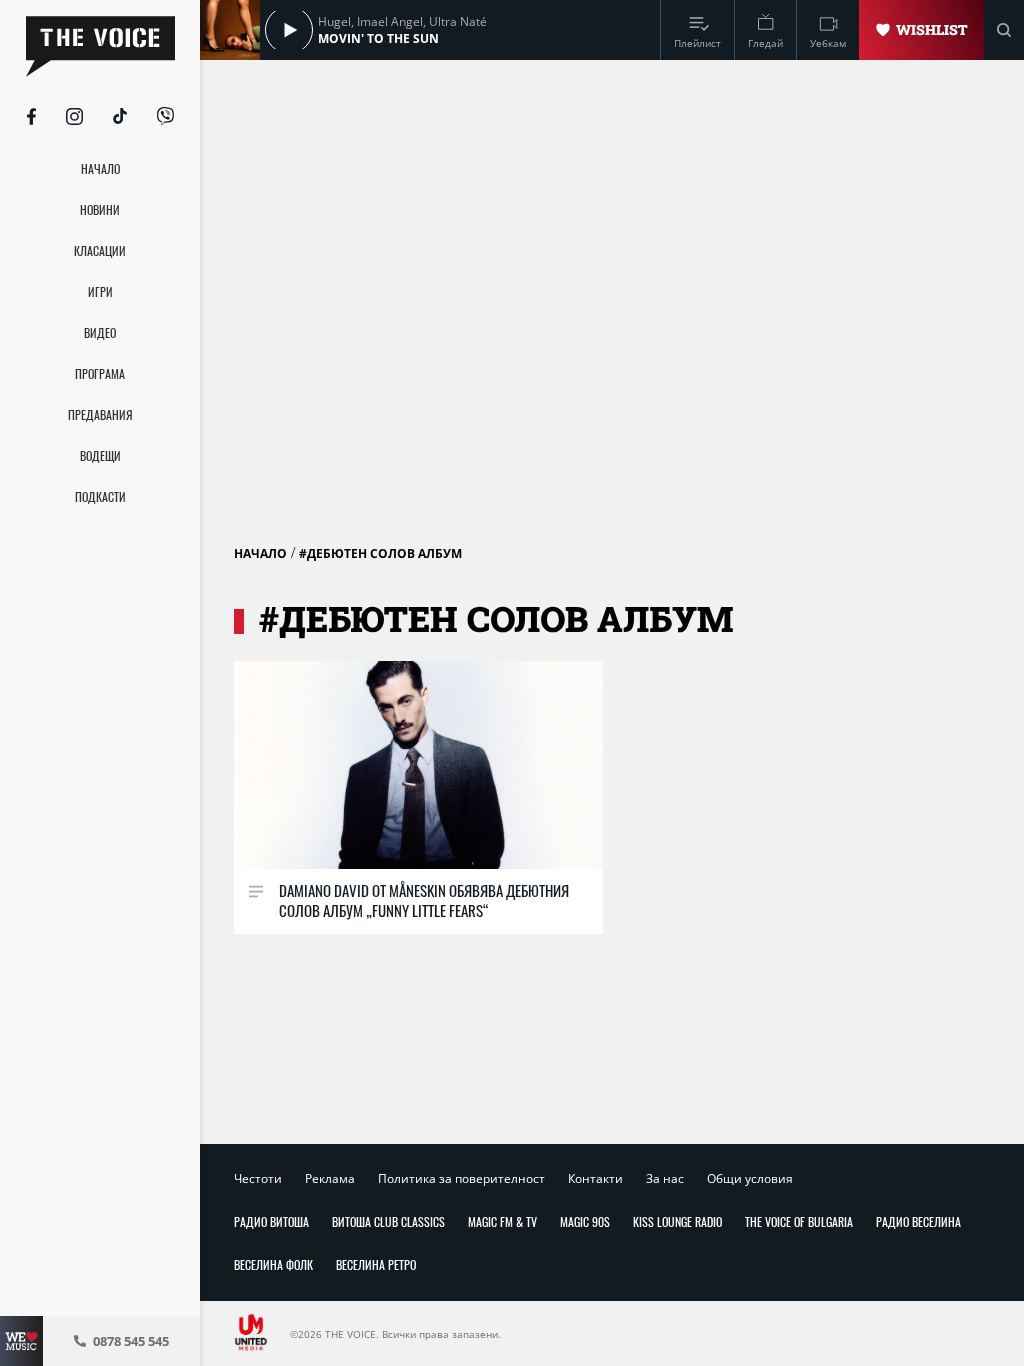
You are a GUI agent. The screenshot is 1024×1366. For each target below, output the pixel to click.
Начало (260, 553)
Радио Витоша (271, 1221)
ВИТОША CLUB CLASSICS (388, 1221)
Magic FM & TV (502, 1221)
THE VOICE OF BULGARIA (799, 1221)
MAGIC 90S (585, 1221)
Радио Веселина (918, 1221)
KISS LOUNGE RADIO (677, 1221)
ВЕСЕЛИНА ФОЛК (273, 1264)
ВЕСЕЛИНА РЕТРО (376, 1264)
